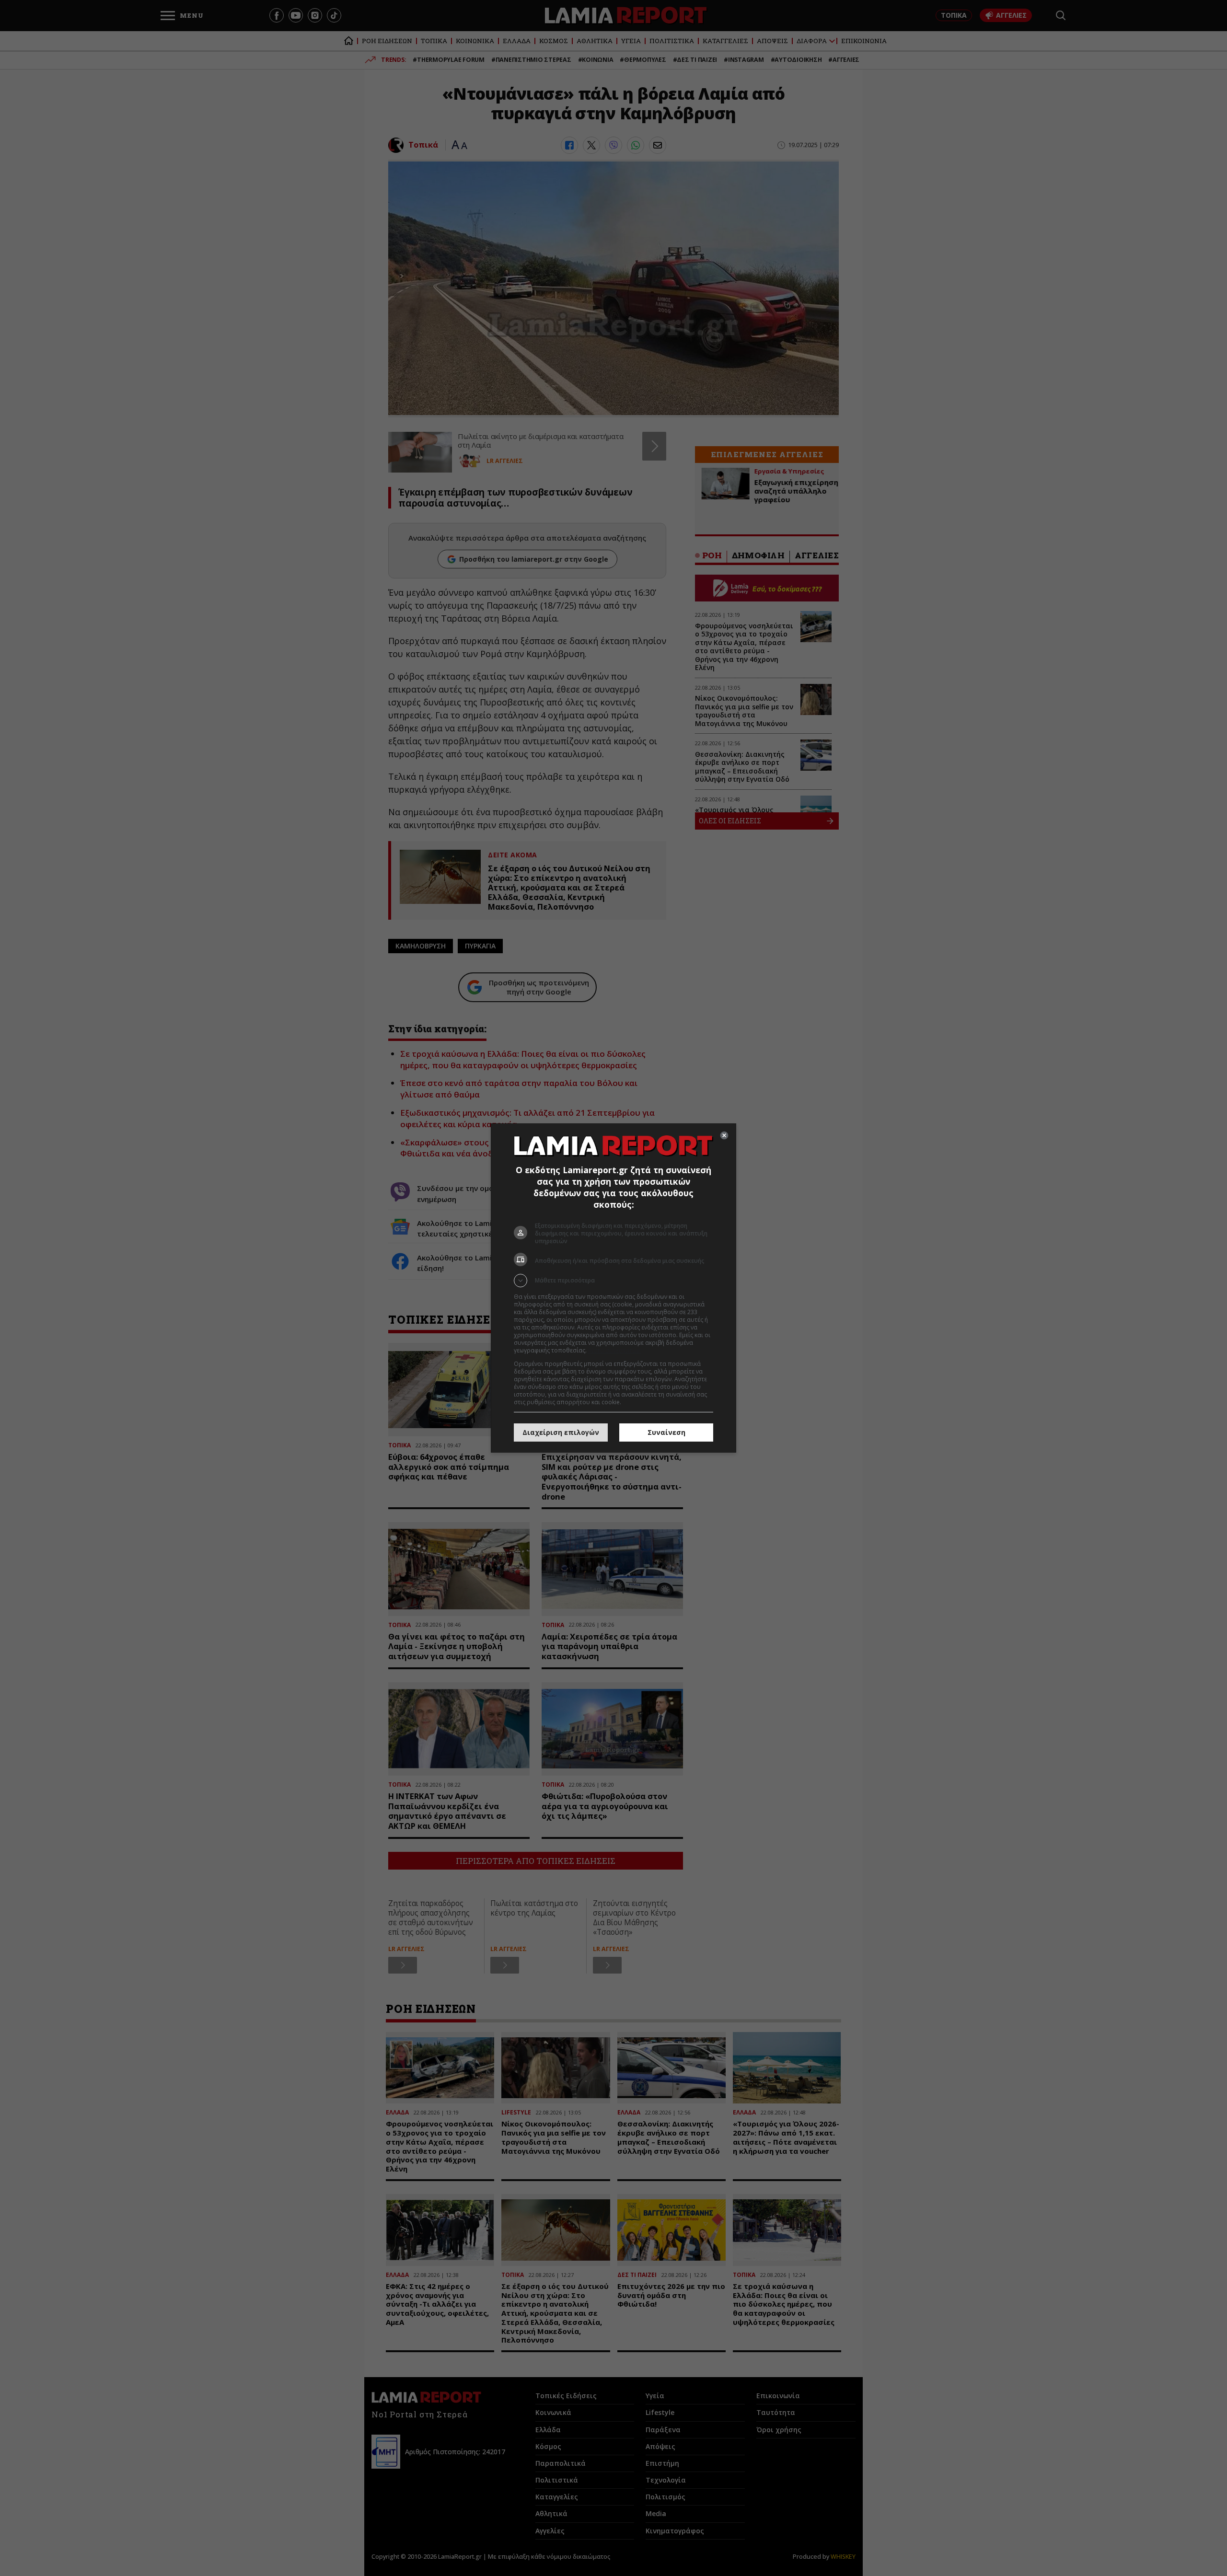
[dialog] (613, 1288)
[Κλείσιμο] (724, 1135)
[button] (613, 1281)
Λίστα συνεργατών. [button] (614, 1350)
